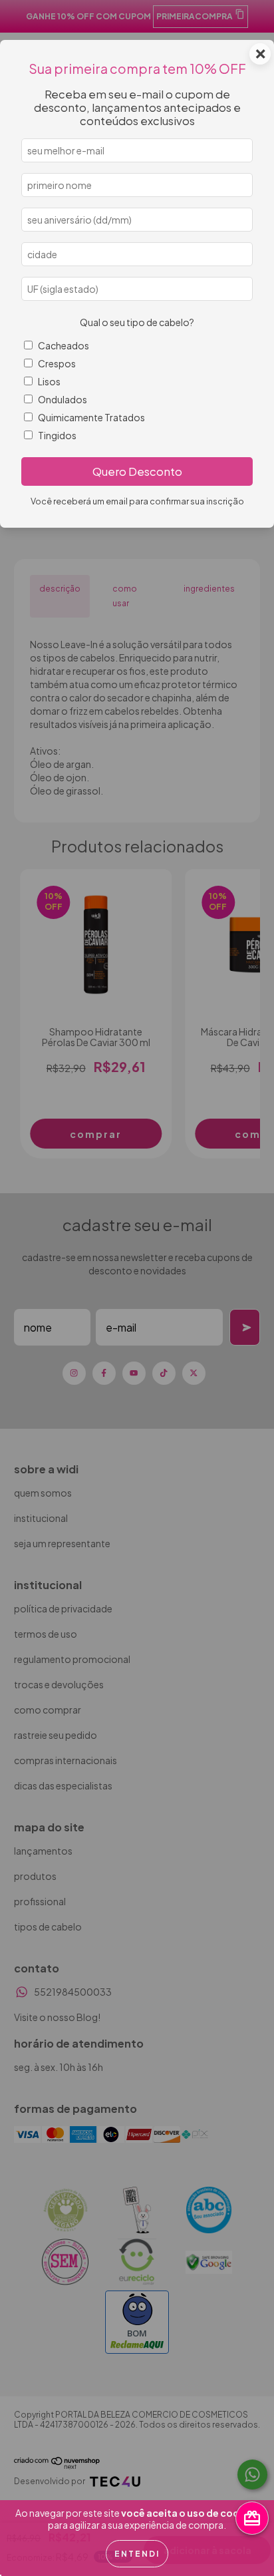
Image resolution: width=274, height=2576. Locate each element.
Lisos (49, 381)
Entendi (137, 2554)
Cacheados (64, 345)
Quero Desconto (137, 471)
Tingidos (57, 435)
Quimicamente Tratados (91, 417)
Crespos (57, 363)
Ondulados (63, 399)
